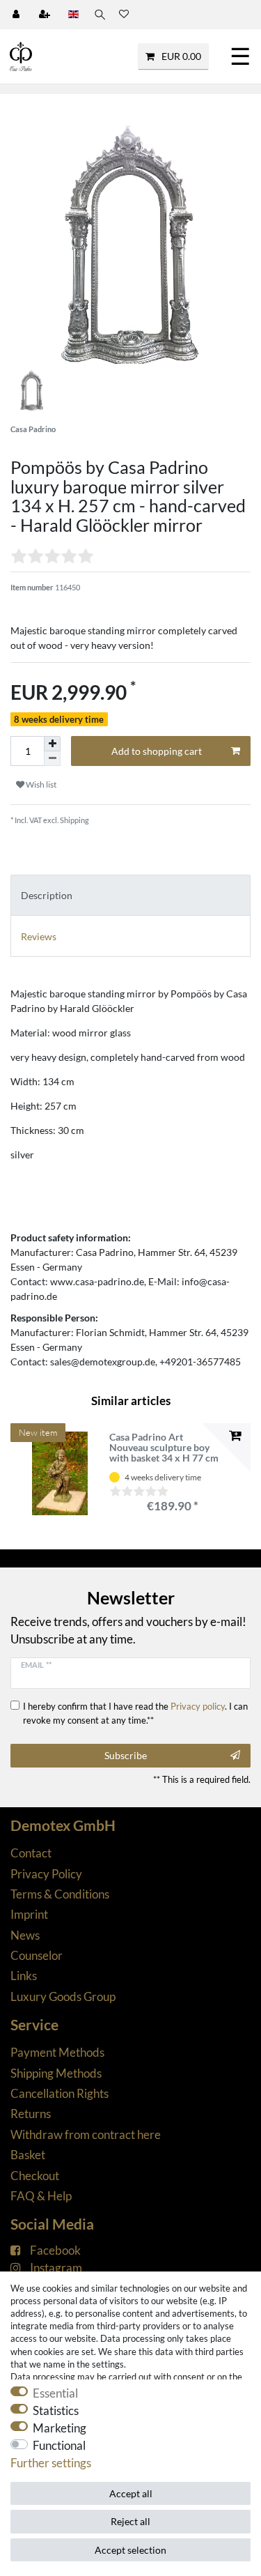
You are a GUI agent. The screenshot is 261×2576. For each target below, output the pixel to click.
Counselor (37, 1955)
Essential (55, 2393)
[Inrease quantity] (52, 744)
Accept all (131, 2493)
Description (47, 895)
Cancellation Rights (60, 2093)
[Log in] (17, 15)
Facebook (55, 2250)
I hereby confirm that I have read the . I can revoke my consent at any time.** (135, 1713)
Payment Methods (57, 2052)
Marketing (60, 2428)
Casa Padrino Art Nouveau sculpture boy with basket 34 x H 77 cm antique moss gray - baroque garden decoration (164, 1448)
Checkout (35, 2176)
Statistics (56, 2410)
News (25, 1935)
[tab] (130, 895)
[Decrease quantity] (52, 759)
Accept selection (130, 2550)
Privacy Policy (46, 1874)
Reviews (39, 936)
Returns (31, 2114)
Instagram (56, 2268)
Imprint (29, 1914)
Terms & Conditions (60, 1894)
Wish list (40, 784)
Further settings (51, 2463)
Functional (59, 2445)
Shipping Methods (56, 2073)
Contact (31, 1853)
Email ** (36, 1665)
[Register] (46, 15)
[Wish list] (124, 15)
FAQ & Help (41, 2196)
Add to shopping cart (157, 751)
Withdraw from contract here (86, 2134)
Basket (28, 2155)
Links (24, 1976)
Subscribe (126, 1755)
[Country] (73, 15)
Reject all (130, 2521)
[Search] (99, 15)
